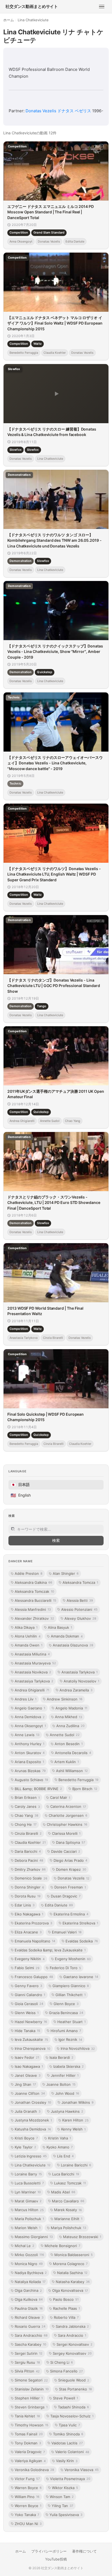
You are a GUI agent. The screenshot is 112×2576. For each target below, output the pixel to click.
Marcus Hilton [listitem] (29, 2210)
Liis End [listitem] (65, 2156)
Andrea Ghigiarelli (22, 1121)
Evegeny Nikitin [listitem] (30, 1959)
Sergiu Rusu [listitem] (27, 2362)
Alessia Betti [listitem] (80, 1600)
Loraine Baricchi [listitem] (76, 2165)
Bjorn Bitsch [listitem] (85, 1789)
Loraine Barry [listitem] (28, 2174)
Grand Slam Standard (49, 232)
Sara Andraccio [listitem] (72, 2335)
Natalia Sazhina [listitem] (72, 2273)
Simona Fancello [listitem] (66, 2371)
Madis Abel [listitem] (63, 2192)
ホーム (9, 20)
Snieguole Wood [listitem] (74, 2380)
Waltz (38, 344)
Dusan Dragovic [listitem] (66, 1896)
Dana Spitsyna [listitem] (71, 1842)
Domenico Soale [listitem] (31, 1878)
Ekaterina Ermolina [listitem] (71, 1914)
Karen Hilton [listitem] (75, 2120)
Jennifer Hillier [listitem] (65, 2075)
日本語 (20, 1485)
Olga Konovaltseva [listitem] (70, 2290)
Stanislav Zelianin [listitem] (32, 2389)
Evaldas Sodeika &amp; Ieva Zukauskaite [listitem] (50, 1950)
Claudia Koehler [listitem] (30, 1842)
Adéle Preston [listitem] (29, 1573)
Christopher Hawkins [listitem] (67, 1824)
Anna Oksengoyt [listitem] (30, 1726)
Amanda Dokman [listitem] (67, 1636)
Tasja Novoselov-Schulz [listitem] (72, 2416)
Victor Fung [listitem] (27, 2479)
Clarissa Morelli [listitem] (66, 1833)
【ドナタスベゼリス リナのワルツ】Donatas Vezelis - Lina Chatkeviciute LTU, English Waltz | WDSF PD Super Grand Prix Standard (54, 874)
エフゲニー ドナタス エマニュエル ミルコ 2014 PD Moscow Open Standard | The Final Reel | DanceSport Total (51, 212)
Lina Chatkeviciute (50, 458)
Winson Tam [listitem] (62, 2497)
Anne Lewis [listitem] (27, 1735)
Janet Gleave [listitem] (28, 2075)
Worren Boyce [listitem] (28, 2506)
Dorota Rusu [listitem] (28, 1896)
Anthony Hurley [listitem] (29, 1744)
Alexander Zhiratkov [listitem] (34, 1618)
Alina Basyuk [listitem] (60, 1627)
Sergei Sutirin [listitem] (29, 2353)
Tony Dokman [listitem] (28, 2443)
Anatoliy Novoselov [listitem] (81, 1681)
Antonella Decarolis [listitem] (73, 1753)
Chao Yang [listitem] (27, 1815)
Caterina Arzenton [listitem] (68, 1806)
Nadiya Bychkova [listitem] (31, 2273)
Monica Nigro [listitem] (29, 2264)
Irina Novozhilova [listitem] (78, 2048)
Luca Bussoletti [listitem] (29, 2183)
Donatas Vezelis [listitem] (74, 1878)
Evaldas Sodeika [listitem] (82, 1941)
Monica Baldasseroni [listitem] (74, 2255)
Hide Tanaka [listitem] (27, 2031)
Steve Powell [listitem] (66, 2398)
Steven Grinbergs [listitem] (31, 2407)
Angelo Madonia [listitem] (71, 1708)
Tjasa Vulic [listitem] (69, 2425)
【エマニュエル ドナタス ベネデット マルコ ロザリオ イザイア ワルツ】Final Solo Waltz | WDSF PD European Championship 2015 (55, 323)
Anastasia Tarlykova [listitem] (80, 1672)
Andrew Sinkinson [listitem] (65, 1699)
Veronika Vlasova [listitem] (82, 2470)
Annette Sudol (50, 1121)
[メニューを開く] (102, 7)
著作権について (84, 2551)
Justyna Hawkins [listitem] (67, 2111)
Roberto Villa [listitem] (66, 2317)
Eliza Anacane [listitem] (28, 1932)
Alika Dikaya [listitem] (26, 1627)
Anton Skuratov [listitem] (30, 1753)
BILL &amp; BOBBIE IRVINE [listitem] (38, 1789)
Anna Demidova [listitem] (30, 1717)
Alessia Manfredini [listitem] (33, 1609)
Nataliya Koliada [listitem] (30, 2282)
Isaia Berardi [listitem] (61, 2057)
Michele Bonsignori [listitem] (62, 2246)
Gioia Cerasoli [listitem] (29, 2004)
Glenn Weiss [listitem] (27, 2013)
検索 (56, 1540)
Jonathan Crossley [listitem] (33, 2102)
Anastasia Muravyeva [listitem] (35, 1663)
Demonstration (21, 561)
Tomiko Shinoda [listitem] (68, 2434)
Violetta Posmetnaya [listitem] (70, 2479)
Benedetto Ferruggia (24, 353)
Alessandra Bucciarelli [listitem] (35, 1600)
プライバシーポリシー (49, 2551)
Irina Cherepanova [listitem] (32, 2048)
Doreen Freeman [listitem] (70, 1887)
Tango (42, 1006)
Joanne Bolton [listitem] (61, 2084)
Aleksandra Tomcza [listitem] (80, 1582)
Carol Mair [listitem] (60, 1797)
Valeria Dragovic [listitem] (30, 2452)
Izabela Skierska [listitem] (69, 2066)
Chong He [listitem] (26, 1824)
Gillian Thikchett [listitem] (71, 1995)
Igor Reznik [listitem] (70, 2039)
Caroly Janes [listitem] (27, 1806)
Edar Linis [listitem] (25, 1905)
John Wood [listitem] (67, 2093)
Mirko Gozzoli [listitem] (29, 2255)
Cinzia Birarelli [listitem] (28, 1833)
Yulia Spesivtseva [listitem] (66, 2515)
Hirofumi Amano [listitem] (66, 2031)
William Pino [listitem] (27, 2497)
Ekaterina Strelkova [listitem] (80, 1923)
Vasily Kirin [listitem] (67, 2461)
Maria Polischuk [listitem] (29, 2219)
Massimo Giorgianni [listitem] (34, 2237)
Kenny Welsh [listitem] (73, 2129)
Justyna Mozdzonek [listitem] (33, 2120)
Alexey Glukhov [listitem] (80, 1618)
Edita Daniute (75, 241)
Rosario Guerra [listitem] (30, 2326)
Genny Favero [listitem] (28, 1986)
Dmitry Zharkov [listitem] (30, 1869)
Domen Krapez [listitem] (71, 1869)
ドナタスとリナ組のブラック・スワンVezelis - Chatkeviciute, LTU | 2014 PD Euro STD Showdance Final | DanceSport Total (54, 1203)
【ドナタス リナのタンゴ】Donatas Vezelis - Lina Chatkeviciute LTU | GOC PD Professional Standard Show (54, 986)
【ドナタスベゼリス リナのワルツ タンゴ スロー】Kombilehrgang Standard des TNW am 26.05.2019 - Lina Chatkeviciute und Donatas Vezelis (55, 540)
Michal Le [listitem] (24, 2246)
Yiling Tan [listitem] (62, 2506)
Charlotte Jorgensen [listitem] (68, 1815)
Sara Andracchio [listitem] (31, 2335)
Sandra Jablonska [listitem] (72, 2326)
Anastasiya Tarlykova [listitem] (34, 1681)
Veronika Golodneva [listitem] (34, 2470)
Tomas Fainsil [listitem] (29, 2434)
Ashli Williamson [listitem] (72, 1771)
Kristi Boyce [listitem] (26, 2138)
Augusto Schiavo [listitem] (31, 1780)
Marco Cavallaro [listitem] (68, 2201)
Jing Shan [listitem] (25, 2084)
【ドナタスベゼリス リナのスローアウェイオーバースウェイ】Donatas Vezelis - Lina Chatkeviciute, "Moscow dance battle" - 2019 (55, 763)
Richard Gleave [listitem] (29, 2317)
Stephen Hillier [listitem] (29, 2398)
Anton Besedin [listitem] (69, 1744)
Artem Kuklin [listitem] (67, 1762)
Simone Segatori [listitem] (31, 2380)
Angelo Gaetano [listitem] (30, 1708)
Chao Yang (73, 1121)
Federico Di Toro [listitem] (65, 1968)
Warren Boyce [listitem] (28, 2488)
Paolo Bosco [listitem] (66, 2299)
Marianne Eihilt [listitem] (68, 2219)
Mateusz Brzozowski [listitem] (82, 2237)
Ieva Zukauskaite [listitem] (31, 2039)
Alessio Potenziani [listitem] (79, 1609)
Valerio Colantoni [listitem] (72, 2452)
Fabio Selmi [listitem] (27, 1968)
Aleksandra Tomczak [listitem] (34, 1591)
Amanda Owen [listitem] (29, 1645)
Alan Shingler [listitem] (66, 1573)
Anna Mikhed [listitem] (69, 1717)
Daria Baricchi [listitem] (28, 1851)
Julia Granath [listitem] (28, 2111)
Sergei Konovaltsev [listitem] (74, 2344)
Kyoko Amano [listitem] (60, 2147)
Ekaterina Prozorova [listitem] (33, 1923)
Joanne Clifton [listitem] (30, 2093)
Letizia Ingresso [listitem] (31, 2156)
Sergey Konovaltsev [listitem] (72, 2353)
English (21, 1495)
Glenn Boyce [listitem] (66, 2004)
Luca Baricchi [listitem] (66, 2174)
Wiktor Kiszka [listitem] (65, 2488)
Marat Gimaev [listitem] (28, 2201)
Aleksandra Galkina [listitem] (33, 1582)
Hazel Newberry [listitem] (31, 2022)
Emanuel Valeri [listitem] (67, 1932)
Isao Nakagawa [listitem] (29, 2066)
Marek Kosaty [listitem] (68, 2210)
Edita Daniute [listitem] (59, 1905)
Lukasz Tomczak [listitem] (70, 2183)
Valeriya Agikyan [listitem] (30, 2461)
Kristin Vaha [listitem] (60, 2138)
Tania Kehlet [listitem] (27, 2416)
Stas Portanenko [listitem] (75, 2389)
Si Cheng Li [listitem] (62, 2362)
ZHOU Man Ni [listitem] (28, 2524)
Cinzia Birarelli (53, 1338)
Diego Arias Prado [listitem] (70, 1860)
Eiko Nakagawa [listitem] (29, 1914)
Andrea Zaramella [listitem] (76, 1690)
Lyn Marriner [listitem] (28, 2192)
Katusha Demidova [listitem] (33, 2129)
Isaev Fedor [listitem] (27, 2057)
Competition (19, 232)
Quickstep (45, 672)
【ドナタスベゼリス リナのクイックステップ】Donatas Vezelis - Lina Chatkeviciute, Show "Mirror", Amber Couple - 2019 (55, 652)
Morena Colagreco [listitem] (70, 2264)
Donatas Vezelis (49, 241)
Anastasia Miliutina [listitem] (32, 1654)
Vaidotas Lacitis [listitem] (67, 2443)
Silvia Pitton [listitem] (27, 2371)
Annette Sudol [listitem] (65, 1735)
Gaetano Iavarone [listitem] (81, 1977)
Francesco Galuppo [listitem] (34, 1977)
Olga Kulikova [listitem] (29, 2299)
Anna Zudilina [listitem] (70, 1726)
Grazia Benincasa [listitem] (66, 2013)
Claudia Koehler (55, 353)
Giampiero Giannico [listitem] (71, 1986)
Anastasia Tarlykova (24, 1338)
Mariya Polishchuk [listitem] (69, 2228)
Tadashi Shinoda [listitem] (73, 2407)
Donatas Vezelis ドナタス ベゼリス (58, 111)
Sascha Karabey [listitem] (30, 2344)
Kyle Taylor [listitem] (25, 2147)
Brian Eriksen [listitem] (27, 1797)
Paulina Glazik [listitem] (29, 2308)
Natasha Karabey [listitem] (73, 2282)
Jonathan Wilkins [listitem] (77, 2102)
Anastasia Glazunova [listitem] (73, 1645)
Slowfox (15, 450)
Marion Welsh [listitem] (28, 2228)
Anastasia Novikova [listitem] (33, 1672)
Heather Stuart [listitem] (71, 2022)
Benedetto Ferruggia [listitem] (78, 1780)
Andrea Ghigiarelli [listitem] (32, 1690)
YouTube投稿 (56, 2559)
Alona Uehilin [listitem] (28, 1636)
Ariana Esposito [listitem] (29, 1762)
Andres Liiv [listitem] (26, 1699)
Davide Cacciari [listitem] (66, 1851)
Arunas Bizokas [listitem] (30, 1771)
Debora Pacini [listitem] (29, 1860)
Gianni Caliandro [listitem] (30, 1995)
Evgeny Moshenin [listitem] (73, 1959)
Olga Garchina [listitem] (28, 2290)
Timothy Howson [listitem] (32, 2425)
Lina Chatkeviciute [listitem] (33, 2165)
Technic (15, 783)
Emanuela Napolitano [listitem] (35, 1941)
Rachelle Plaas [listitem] (66, 2308)
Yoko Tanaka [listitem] (27, 2515)
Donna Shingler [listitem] (29, 1887)
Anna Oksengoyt (21, 241)
